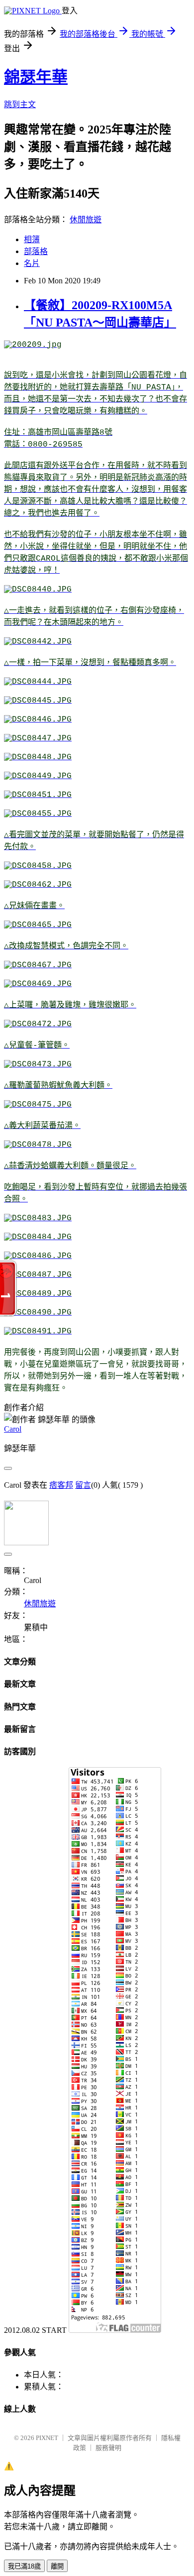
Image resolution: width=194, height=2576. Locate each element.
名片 (32, 263)
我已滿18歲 (24, 2566)
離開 (57, 2566)
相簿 (32, 239)
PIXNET (47, 2438)
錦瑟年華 (36, 77)
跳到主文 (20, 104)
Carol (13, 1429)
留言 (83, 1485)
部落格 (36, 251)
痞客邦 (61, 1485)
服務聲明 (108, 2448)
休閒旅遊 (86, 220)
